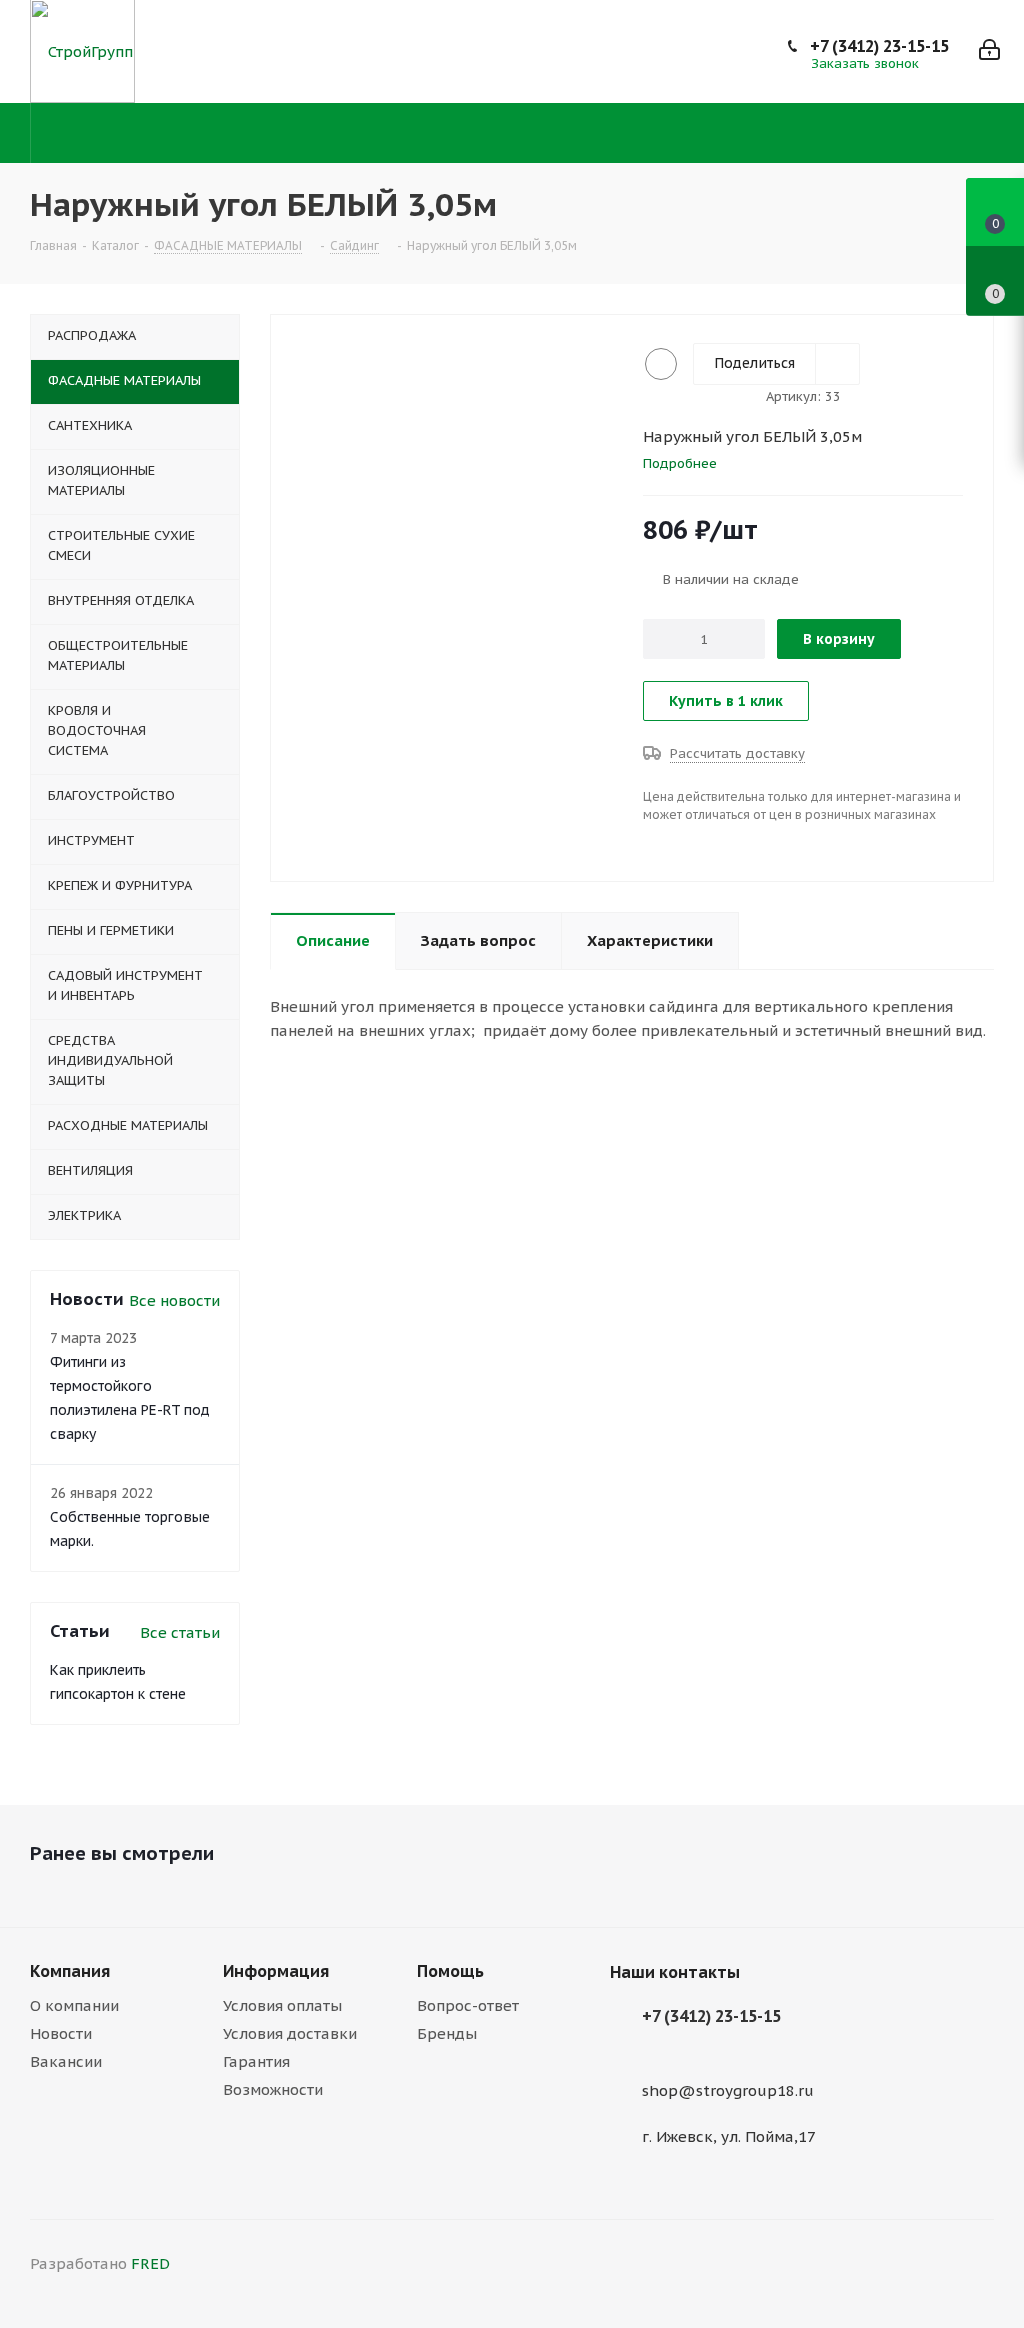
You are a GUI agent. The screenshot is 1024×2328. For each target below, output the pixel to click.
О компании (74, 2005)
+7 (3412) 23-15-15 (879, 46)
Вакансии (66, 2061)
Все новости (174, 1300)
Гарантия (256, 2061)
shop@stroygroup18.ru (728, 2090)
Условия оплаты (282, 2005)
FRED (150, 2263)
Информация (276, 1971)
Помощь (450, 1971)
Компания (70, 1971)
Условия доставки (290, 2033)
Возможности (273, 2089)
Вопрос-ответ (468, 2005)
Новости (61, 2033)
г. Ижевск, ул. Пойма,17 (729, 2136)
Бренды (447, 2033)
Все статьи (180, 1632)
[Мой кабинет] (989, 51)
